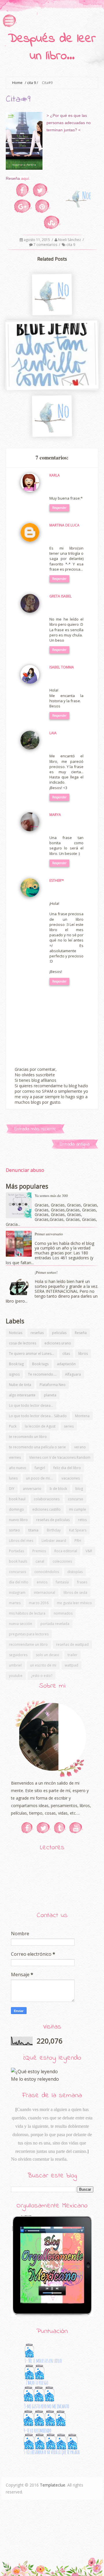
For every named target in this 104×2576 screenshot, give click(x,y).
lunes (13, 1478)
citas (66, 1354)
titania (33, 1530)
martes (15, 1603)
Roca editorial (66, 1551)
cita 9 (31, 83)
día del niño (19, 1582)
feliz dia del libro (67, 1468)
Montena (82, 1416)
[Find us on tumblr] (60, 1828)
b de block (58, 1489)
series (69, 1426)
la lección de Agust (40, 1426)
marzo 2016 (39, 1603)
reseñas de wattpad (72, 1644)
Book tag (16, 1364)
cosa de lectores (23, 1343)
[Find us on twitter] (44, 1828)
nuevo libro (18, 1520)
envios (42, 1582)
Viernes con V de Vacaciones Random (60, 1457)
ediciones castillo (47, 1509)
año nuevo (18, 1468)
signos (14, 1374)
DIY (12, 1489)
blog (79, 1489)
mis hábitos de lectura (27, 1613)
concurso (76, 1499)
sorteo (14, 1530)
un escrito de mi (43, 1665)
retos (82, 1520)
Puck (13, 1426)
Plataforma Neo (53, 1385)
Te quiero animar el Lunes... (31, 1354)
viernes (15, 1457)
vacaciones (71, 1478)
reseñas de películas (53, 1520)
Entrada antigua (75, 1144)
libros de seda (75, 1593)
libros (83, 1354)
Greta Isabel (61, 596)
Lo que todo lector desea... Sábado (38, 1416)
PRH (78, 1541)
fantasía (62, 1582)
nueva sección (21, 1624)
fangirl (40, 1468)
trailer (73, 1655)
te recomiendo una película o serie (37, 1447)
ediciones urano (58, 1343)
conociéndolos (47, 1572)
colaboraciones (47, 1499)
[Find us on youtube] (76, 1828)
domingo (16, 1509)
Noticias (16, 1333)
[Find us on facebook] (27, 1828)
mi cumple (78, 1509)
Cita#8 (51, 384)
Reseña (81, 1333)
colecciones (62, 1561)
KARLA (55, 475)
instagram (17, 1593)
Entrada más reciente (35, 1129)
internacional (44, 1593)
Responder (59, 508)
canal (40, 1561)
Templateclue (53, 2485)
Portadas (16, 1551)
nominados (63, 1613)
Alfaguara (73, 1374)
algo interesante (22, 1395)
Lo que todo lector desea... (31, 1405)
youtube (16, 1676)
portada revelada (55, 1624)
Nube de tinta (20, 1385)
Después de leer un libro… (52, 48)
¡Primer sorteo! (46, 1272)
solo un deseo (48, 1655)
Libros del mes (21, 1541)
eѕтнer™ (57, 880)
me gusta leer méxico (74, 1603)
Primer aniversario (49, 1234)
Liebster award (54, 1541)
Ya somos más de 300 (51, 1195)
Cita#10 (51, 309)
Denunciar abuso (25, 1170)
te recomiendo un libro (28, 1437)
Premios (39, 1551)
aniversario (32, 1489)
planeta (50, 1395)
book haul (17, 1499)
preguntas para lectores (29, 1634)
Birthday (54, 1530)
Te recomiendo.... (42, 1374)
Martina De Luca (64, 525)
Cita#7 (51, 431)
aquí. (25, 178)
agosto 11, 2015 (37, 240)
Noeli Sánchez (70, 240)
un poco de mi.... (40, 1478)
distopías (75, 1572)
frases (82, 1582)
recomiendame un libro (28, 1644)
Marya (55, 815)
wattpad (71, 1665)
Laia (53, 733)
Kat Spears (78, 1530)
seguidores (18, 1655)
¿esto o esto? (42, 1676)
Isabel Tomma (62, 667)
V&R (89, 1551)
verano (80, 1447)
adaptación (66, 1364)
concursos (17, 1572)
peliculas (59, 1333)
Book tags (40, 1364)
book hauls (18, 1561)
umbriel (15, 1665)
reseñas (37, 1333)
